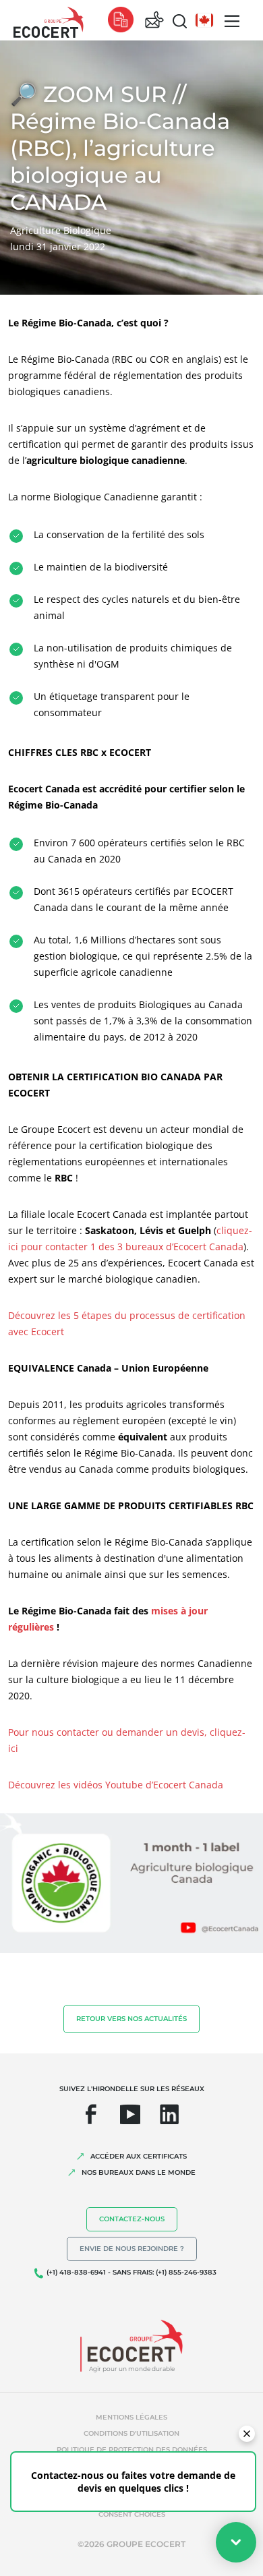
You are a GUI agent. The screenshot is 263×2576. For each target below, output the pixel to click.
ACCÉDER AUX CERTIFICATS (139, 2156)
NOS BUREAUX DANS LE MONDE (139, 2172)
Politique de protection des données (132, 2450)
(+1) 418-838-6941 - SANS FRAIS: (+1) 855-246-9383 (131, 2272)
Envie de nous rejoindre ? (132, 2249)
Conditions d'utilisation (131, 2433)
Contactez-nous (132, 2219)
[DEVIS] (121, 21)
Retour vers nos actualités (131, 2019)
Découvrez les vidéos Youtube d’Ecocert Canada (116, 1785)
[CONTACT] (154, 21)
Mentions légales (131, 2417)
